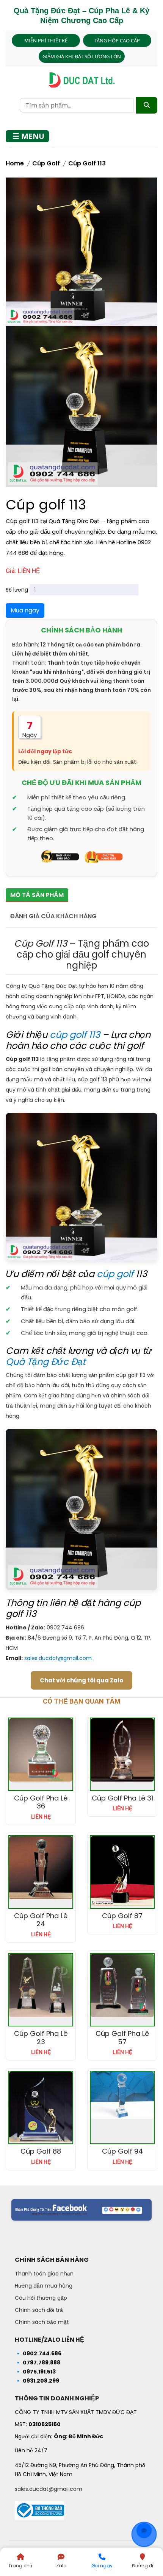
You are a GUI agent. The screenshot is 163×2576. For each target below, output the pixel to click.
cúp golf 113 (75, 1035)
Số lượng (17, 590)
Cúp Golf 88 (41, 2151)
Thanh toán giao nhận (44, 2274)
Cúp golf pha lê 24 (41, 1920)
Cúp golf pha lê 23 (41, 2038)
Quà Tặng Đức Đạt (46, 1362)
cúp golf (115, 1274)
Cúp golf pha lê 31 (122, 1798)
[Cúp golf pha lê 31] (122, 1750)
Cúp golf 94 (122, 2151)
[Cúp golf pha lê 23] (41, 1985)
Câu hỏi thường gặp (41, 2298)
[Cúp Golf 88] (41, 2107)
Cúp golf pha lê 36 (41, 1802)
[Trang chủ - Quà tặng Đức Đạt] (81, 80)
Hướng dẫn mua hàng (44, 2286)
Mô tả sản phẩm (37, 895)
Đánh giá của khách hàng (53, 916)
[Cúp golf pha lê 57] (122, 1985)
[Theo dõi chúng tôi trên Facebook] (81, 2210)
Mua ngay (25, 610)
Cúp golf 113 (87, 163)
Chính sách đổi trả (39, 2310)
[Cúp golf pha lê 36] (41, 1750)
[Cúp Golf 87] (122, 1871)
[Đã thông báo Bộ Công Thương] (39, 2508)
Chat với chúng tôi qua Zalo (81, 1680)
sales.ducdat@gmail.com (58, 1658)
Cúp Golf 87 (122, 1916)
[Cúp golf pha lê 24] (41, 1868)
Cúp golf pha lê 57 (122, 2038)
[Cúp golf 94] (122, 2095)
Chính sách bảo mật (42, 2322)
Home (15, 163)
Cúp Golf (46, 163)
